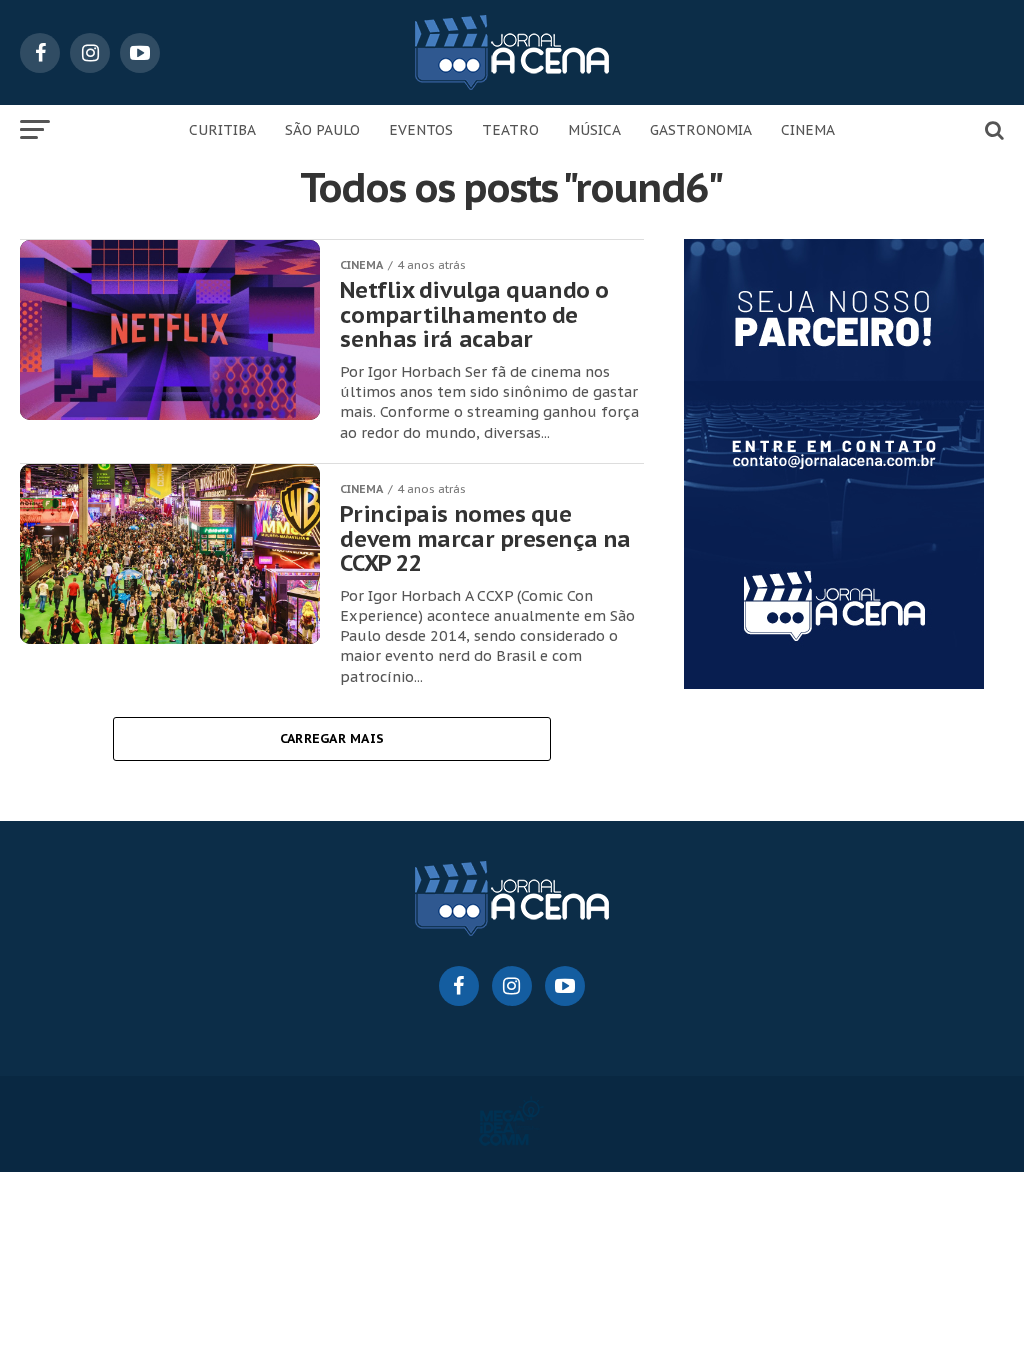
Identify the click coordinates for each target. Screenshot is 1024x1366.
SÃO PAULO (322, 130)
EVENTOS (421, 130)
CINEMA (808, 130)
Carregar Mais (332, 738)
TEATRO (510, 130)
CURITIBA (222, 130)
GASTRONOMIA (701, 130)
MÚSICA (594, 130)
